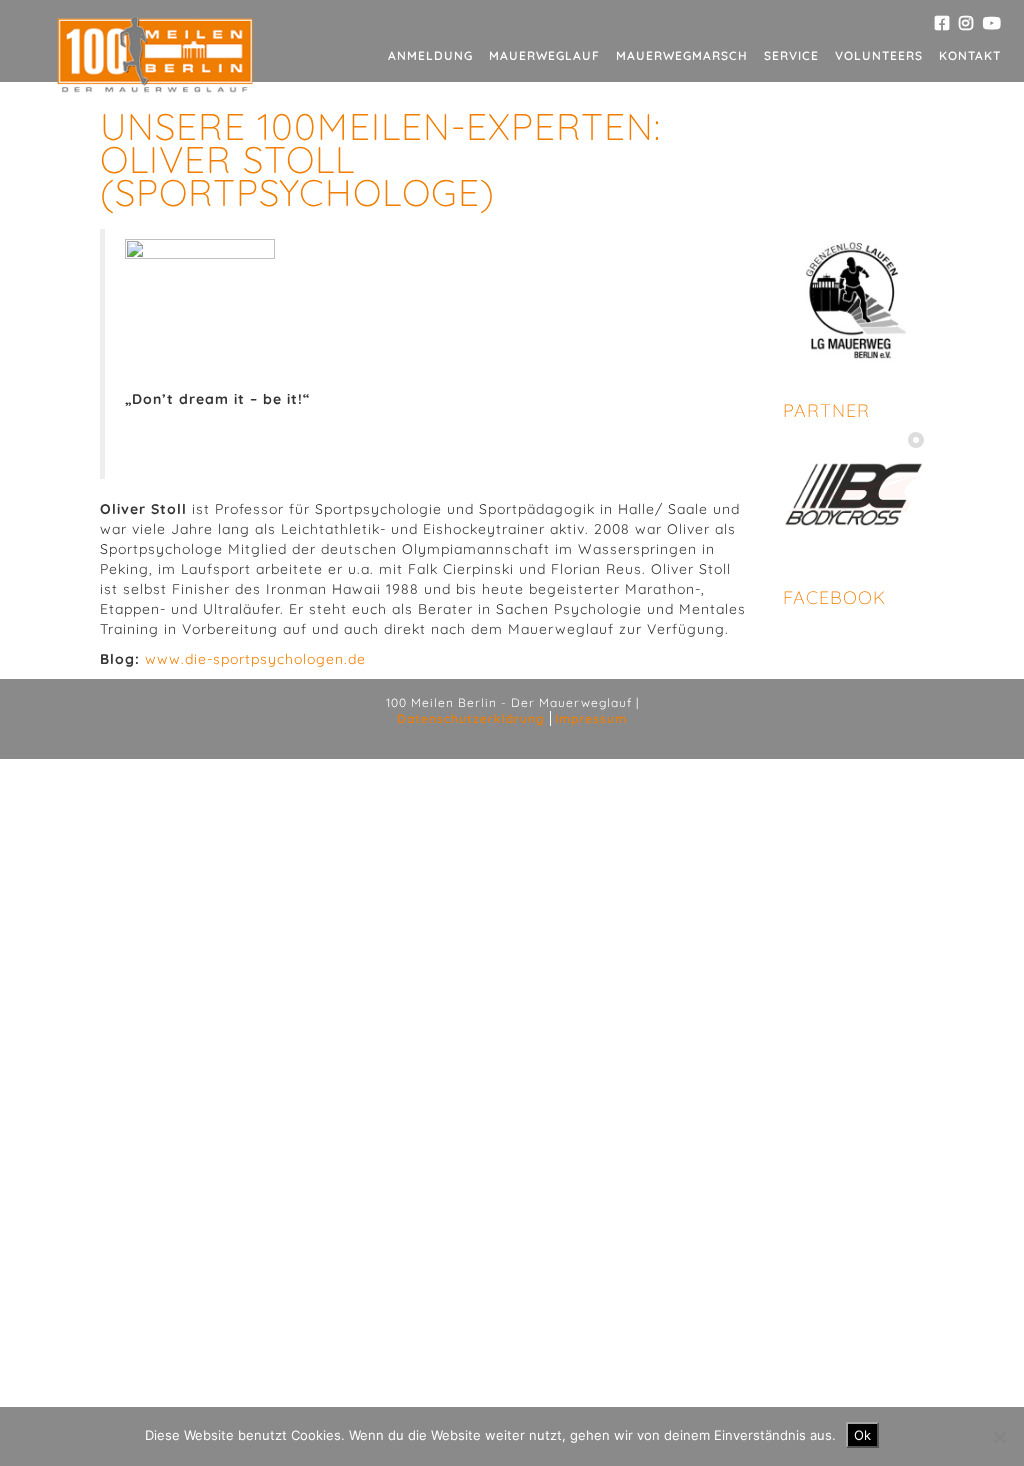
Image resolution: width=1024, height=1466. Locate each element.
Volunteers (879, 55)
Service (791, 55)
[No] (999, 1437)
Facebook (834, 597)
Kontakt (970, 55)
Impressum (591, 718)
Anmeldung (430, 55)
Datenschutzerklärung (471, 718)
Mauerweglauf (544, 55)
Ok (862, 1435)
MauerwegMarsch (682, 55)
